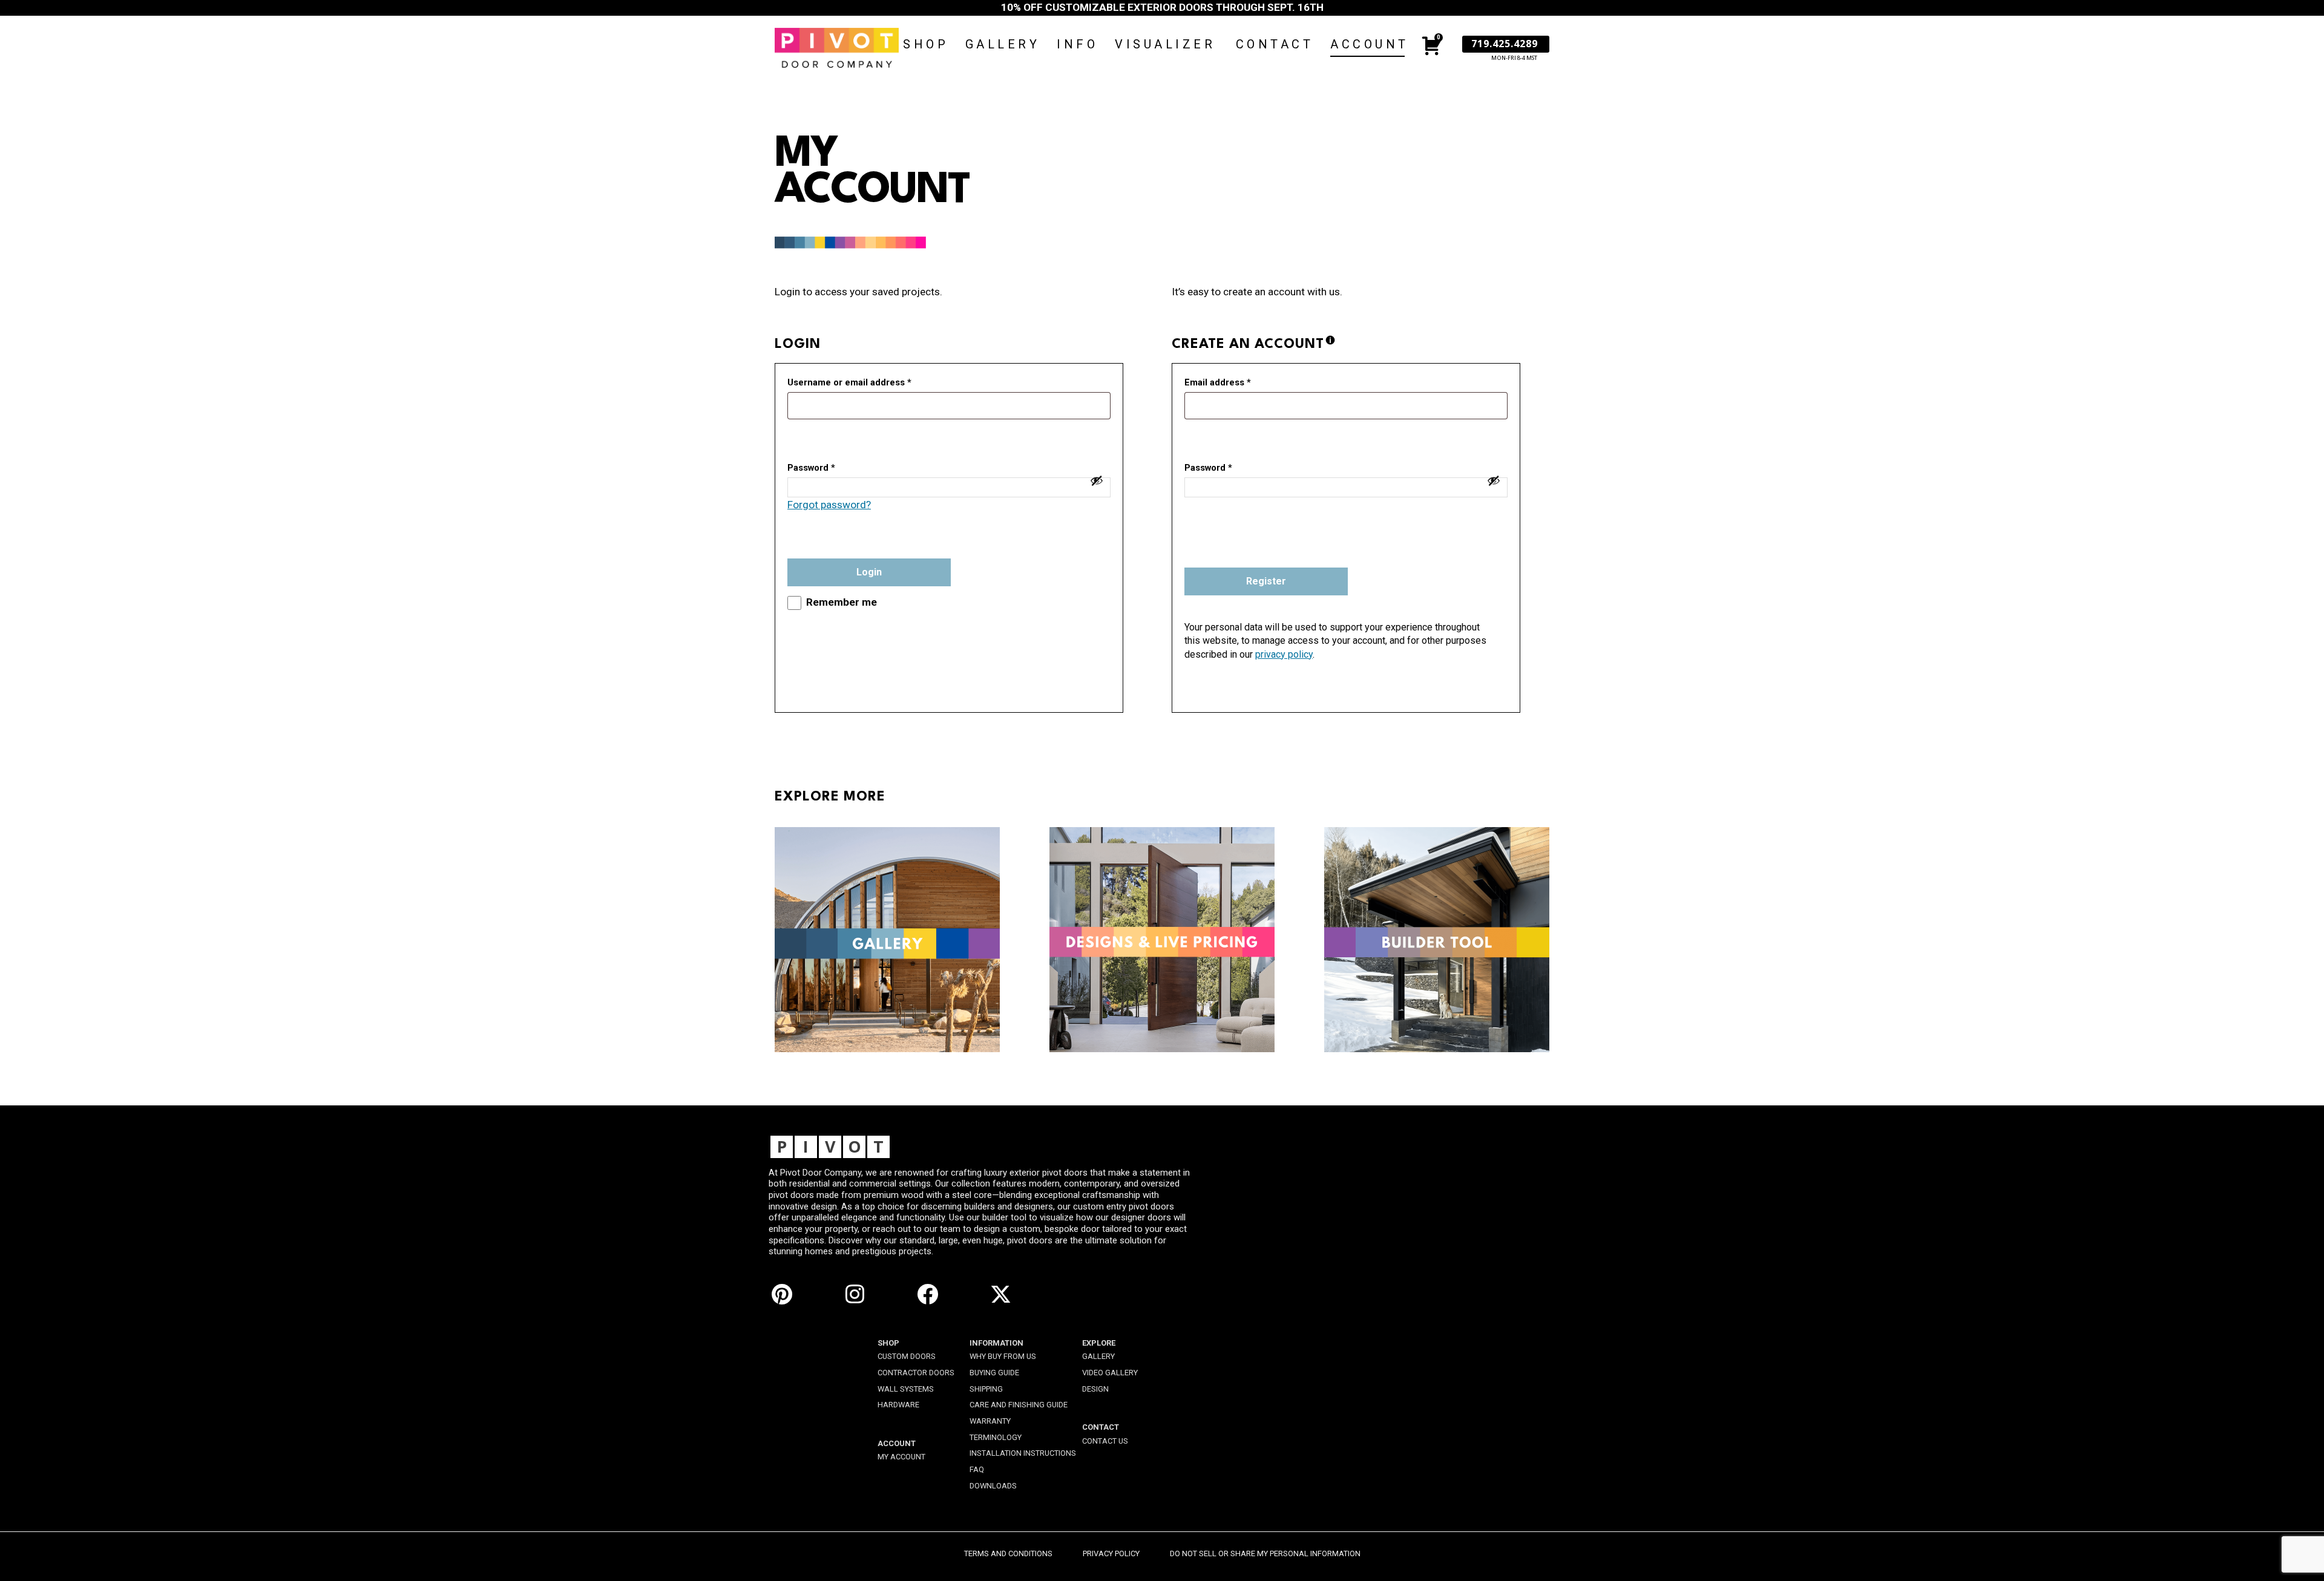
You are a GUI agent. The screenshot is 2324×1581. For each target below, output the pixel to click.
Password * (811, 468)
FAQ (977, 1469)
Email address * (1218, 382)
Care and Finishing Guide (1019, 1405)
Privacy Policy (1111, 1553)
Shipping (986, 1389)
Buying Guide (994, 1373)
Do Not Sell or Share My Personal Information (1265, 1553)
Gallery (1098, 1356)
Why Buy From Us (1003, 1356)
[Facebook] (928, 1294)
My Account (901, 1457)
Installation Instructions (1023, 1453)
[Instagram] (855, 1294)
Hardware (898, 1405)
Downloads (993, 1486)
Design (1095, 1389)
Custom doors (907, 1356)
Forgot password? (829, 505)
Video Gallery (1110, 1373)
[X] (1001, 1294)
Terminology (996, 1437)
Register (1266, 581)
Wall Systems (906, 1389)
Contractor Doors (916, 1373)
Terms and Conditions (1008, 1553)
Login (869, 572)
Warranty (990, 1421)
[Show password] (1097, 480)
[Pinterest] (782, 1294)
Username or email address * (849, 382)
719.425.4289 (1505, 44)
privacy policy (1284, 654)
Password (1208, 468)
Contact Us (1105, 1441)
